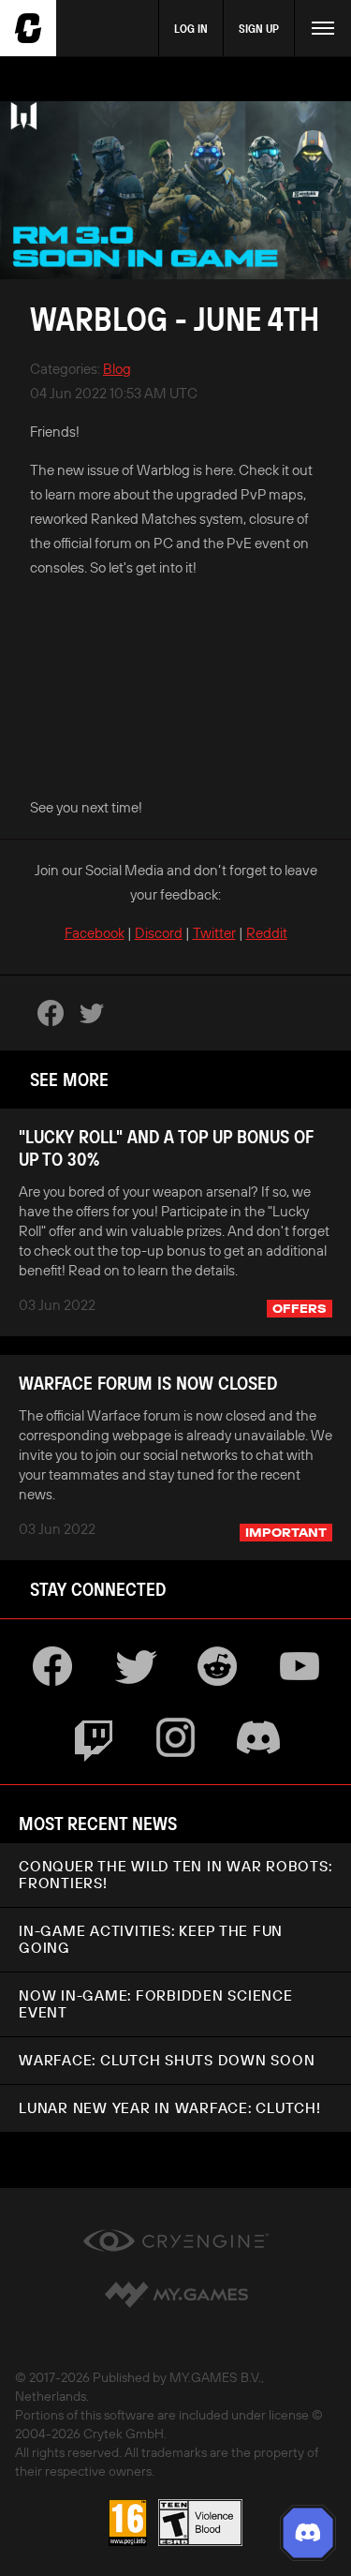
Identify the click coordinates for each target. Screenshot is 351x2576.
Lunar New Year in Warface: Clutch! (170, 2108)
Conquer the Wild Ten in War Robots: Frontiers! (175, 1875)
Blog (117, 369)
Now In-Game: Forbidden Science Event (156, 2004)
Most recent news (98, 1823)
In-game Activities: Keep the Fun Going (151, 1939)
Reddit (267, 933)
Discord (159, 933)
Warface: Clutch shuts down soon (167, 2060)
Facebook (95, 933)
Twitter (214, 933)
